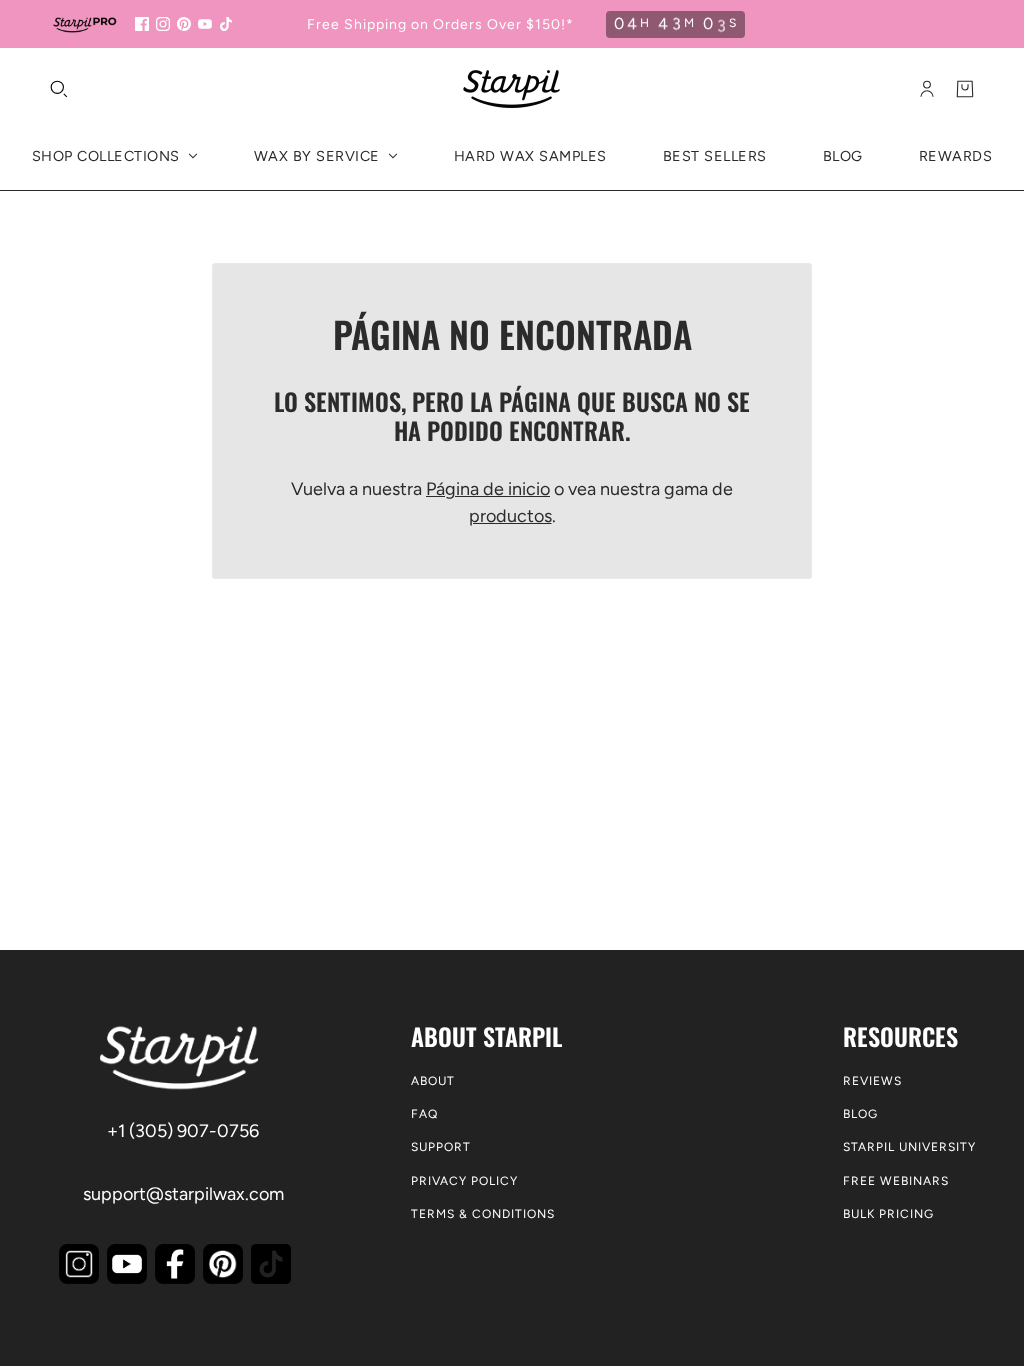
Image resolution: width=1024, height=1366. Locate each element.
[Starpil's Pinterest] (223, 1264)
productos (510, 516)
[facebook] (142, 24)
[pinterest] (184, 24)
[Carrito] (965, 89)
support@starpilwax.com (183, 1194)
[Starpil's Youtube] (127, 1264)
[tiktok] (226, 24)
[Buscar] (59, 89)
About (433, 1081)
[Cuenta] (927, 89)
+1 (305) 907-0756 (183, 1131)
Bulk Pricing (888, 1214)
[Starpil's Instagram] (79, 1264)
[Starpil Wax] (512, 89)
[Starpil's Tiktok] (271, 1264)
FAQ (424, 1114)
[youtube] (205, 24)
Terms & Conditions (483, 1214)
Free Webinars (896, 1181)
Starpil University (909, 1147)
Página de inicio (488, 489)
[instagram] (163, 24)
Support (441, 1147)
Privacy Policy (464, 1181)
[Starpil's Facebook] (175, 1264)
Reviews (872, 1081)
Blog (860, 1114)
